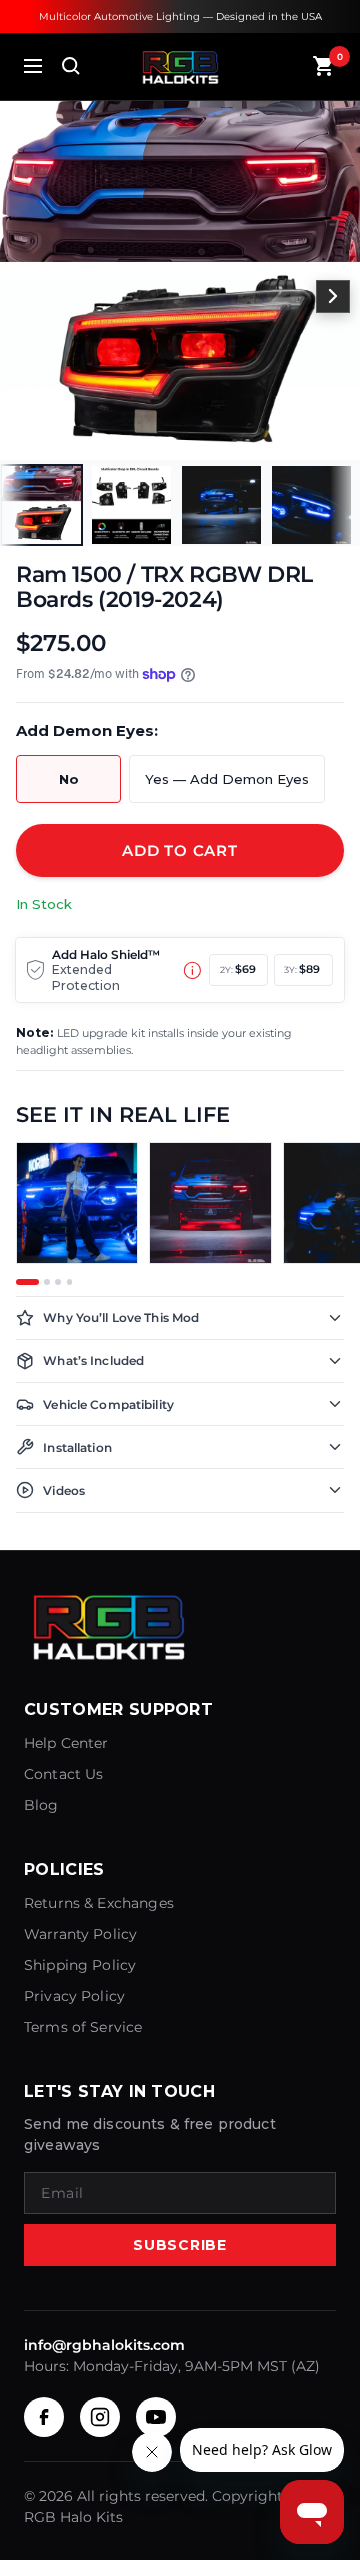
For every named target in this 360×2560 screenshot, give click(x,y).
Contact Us (64, 1774)
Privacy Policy (74, 1996)
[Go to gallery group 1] (27, 1282)
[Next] (333, 297)
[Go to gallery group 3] (58, 1282)
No (69, 779)
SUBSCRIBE (179, 2245)
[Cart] (324, 66)
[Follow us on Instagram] (100, 2417)
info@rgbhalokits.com (104, 2345)
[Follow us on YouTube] (156, 2417)
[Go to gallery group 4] (70, 1282)
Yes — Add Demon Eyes (227, 779)
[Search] (71, 66)
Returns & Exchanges (99, 1903)
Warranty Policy (80, 1934)
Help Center (66, 1743)
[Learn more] (192, 970)
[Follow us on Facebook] (44, 2417)
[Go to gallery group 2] (47, 1282)
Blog (41, 1805)
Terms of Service (83, 2027)
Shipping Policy (80, 1965)
